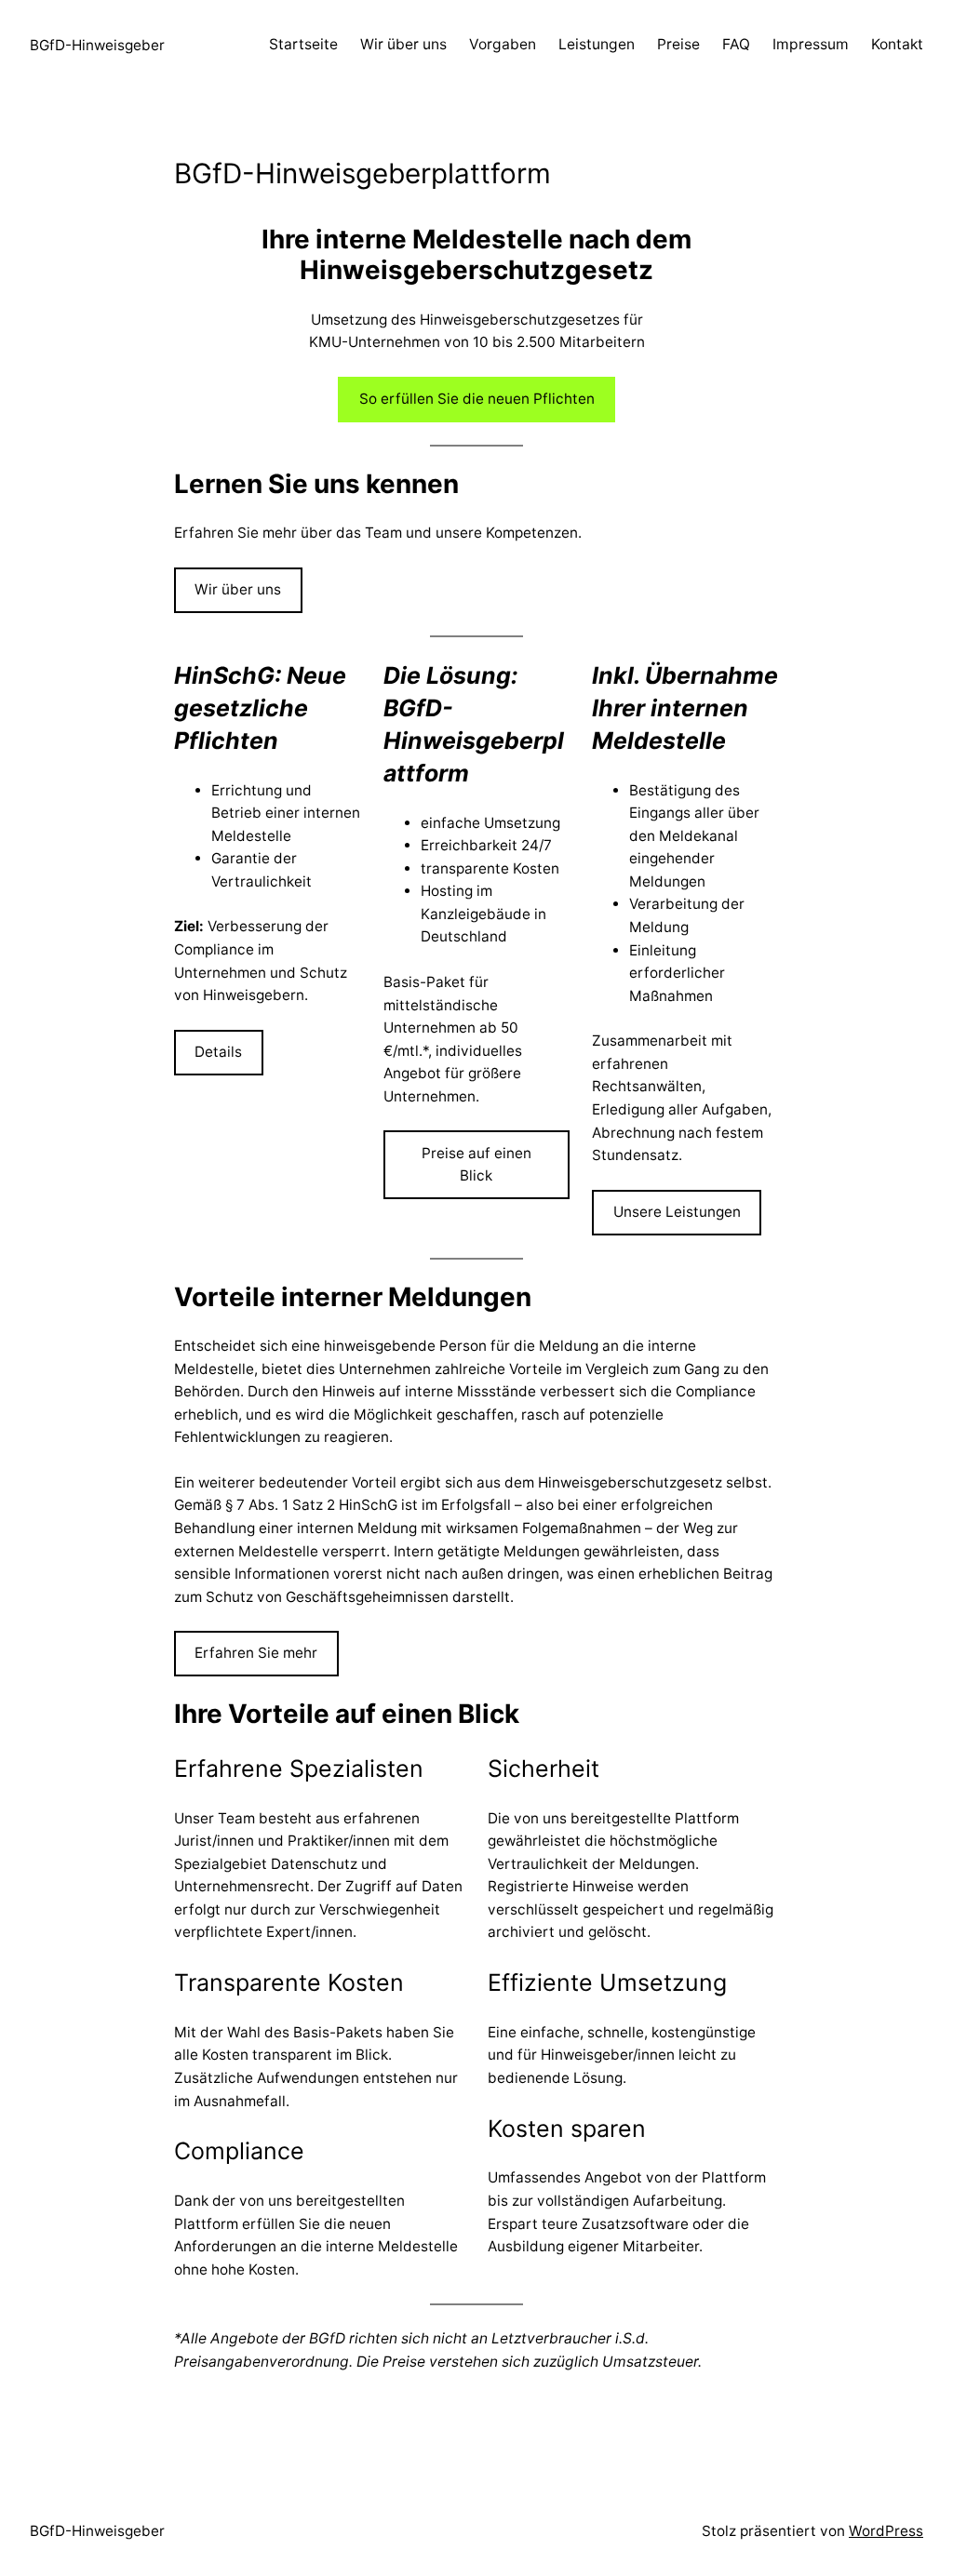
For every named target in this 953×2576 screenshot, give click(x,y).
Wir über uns (238, 589)
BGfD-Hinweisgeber (97, 45)
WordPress (886, 2531)
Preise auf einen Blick (476, 1165)
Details (218, 1052)
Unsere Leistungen (677, 1212)
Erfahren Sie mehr (256, 1653)
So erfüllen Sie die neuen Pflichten (477, 399)
